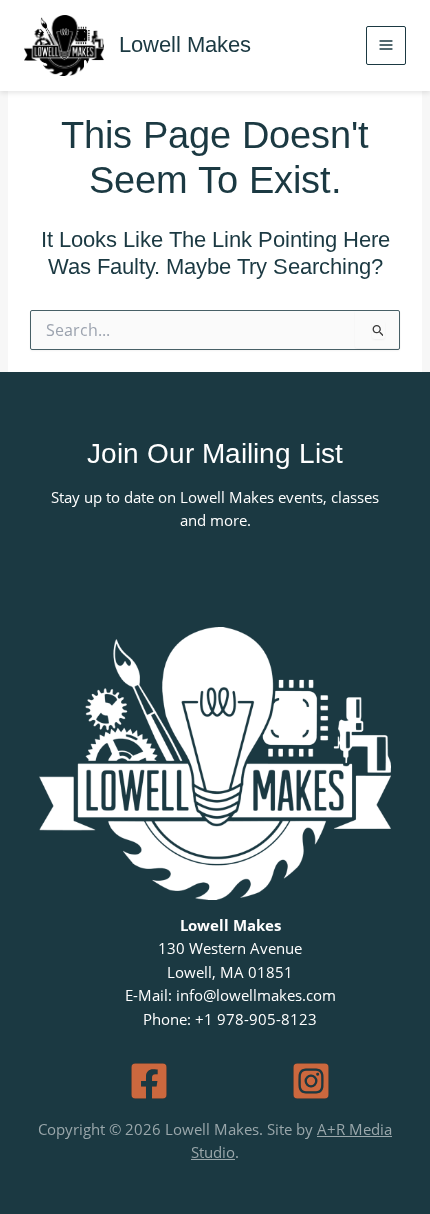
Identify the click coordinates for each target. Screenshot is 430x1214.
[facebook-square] (149, 1081)
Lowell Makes (185, 44)
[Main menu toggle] (386, 46)
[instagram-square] (311, 1081)
